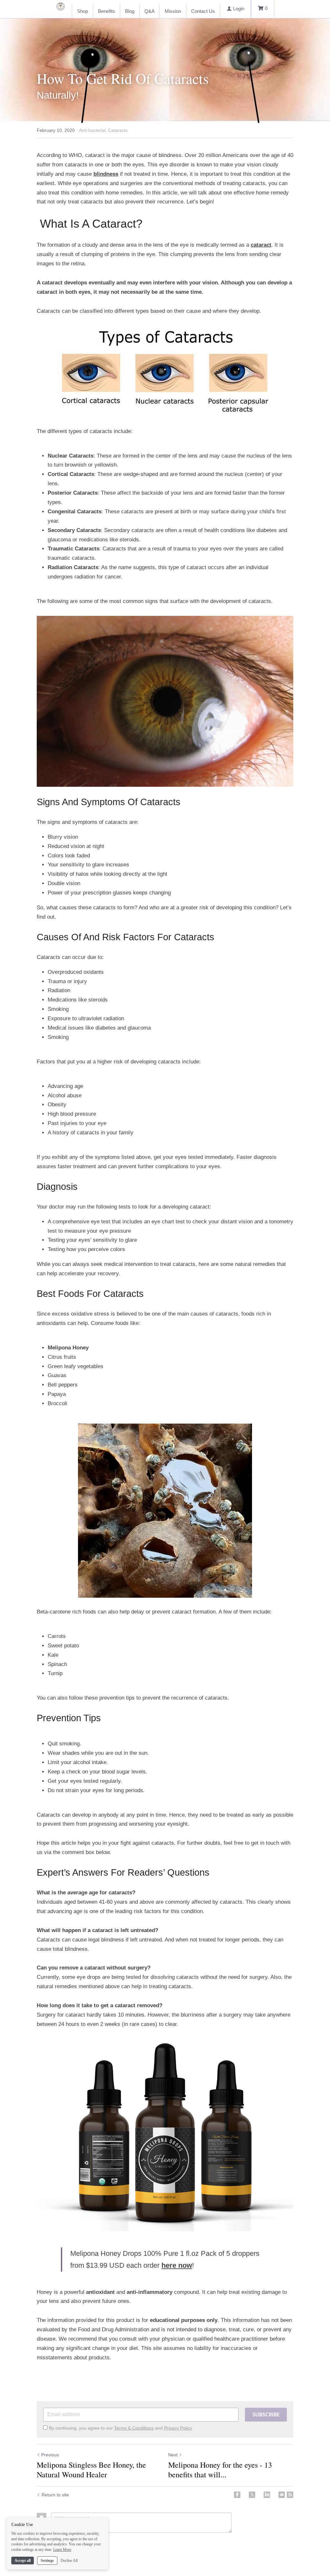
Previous (50, 2455)
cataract (261, 245)
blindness (106, 174)
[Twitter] (252, 2495)
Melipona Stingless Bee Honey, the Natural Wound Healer (91, 2470)
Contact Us (203, 11)
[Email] (282, 2495)
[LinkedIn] (267, 2495)
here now (177, 2265)
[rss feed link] (290, 2495)
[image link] (165, 371)
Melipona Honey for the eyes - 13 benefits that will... (220, 2470)
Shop (82, 11)
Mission (173, 11)
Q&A (150, 11)
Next (173, 2455)
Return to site (55, 2495)
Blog (130, 11)
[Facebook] (237, 2495)
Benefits (107, 11)
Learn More (62, 2550)
